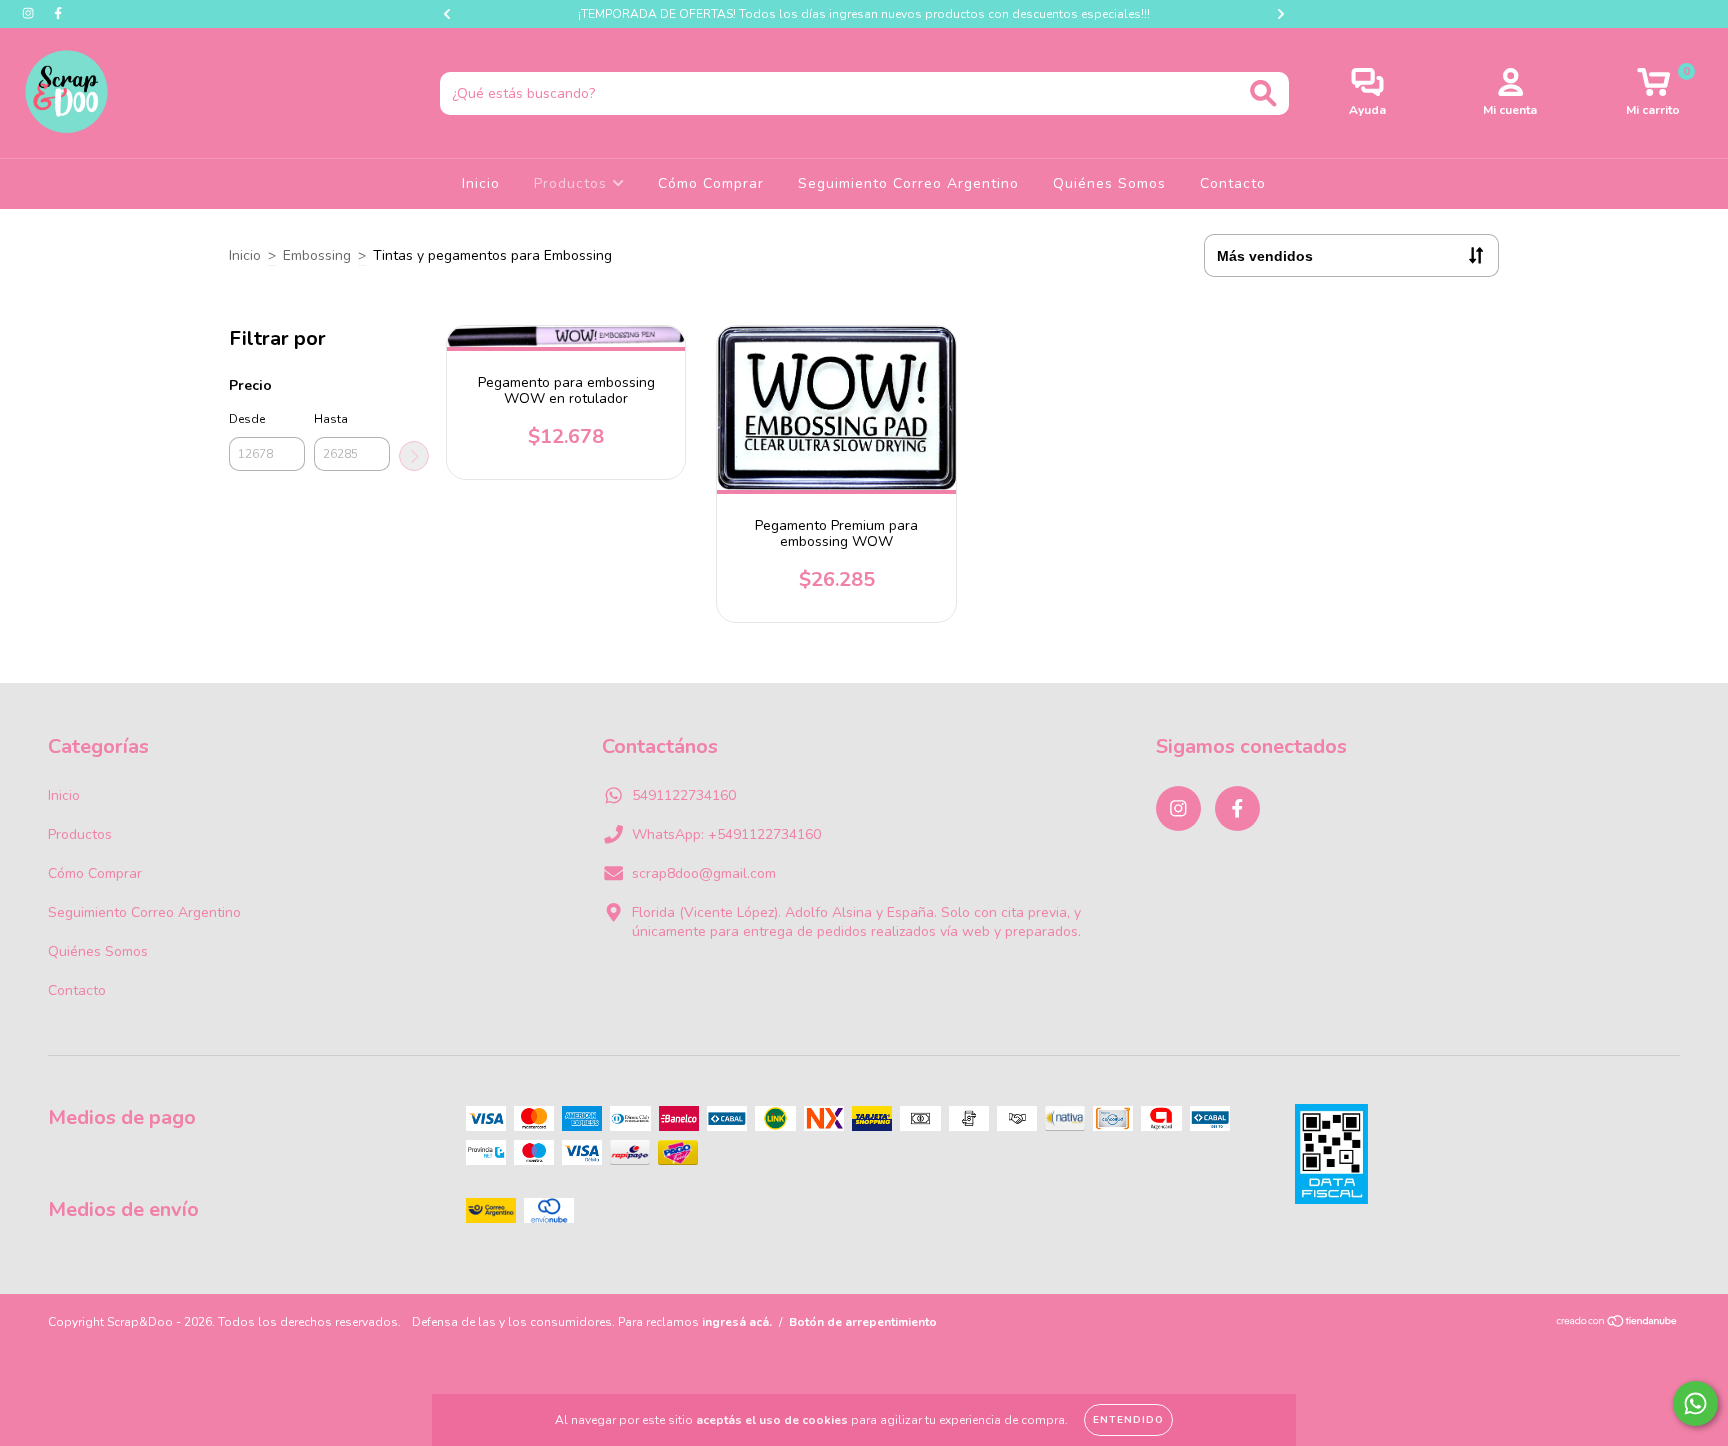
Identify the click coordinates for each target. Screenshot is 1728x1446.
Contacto (1233, 183)
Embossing (317, 255)
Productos (573, 183)
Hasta (331, 419)
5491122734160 (684, 795)
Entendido (1128, 1420)
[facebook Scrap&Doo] (58, 13)
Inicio (481, 183)
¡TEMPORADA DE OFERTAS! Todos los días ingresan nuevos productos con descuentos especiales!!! (864, 14)
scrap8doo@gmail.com (704, 873)
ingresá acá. (737, 1322)
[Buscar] (1263, 93)
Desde (247, 419)
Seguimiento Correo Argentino (908, 183)
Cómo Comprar (711, 183)
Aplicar (414, 456)
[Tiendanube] (1617, 1324)
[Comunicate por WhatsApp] (1695, 1403)
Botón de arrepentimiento (863, 1322)
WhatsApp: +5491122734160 (726, 834)
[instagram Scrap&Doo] (30, 13)
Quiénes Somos (1109, 183)
